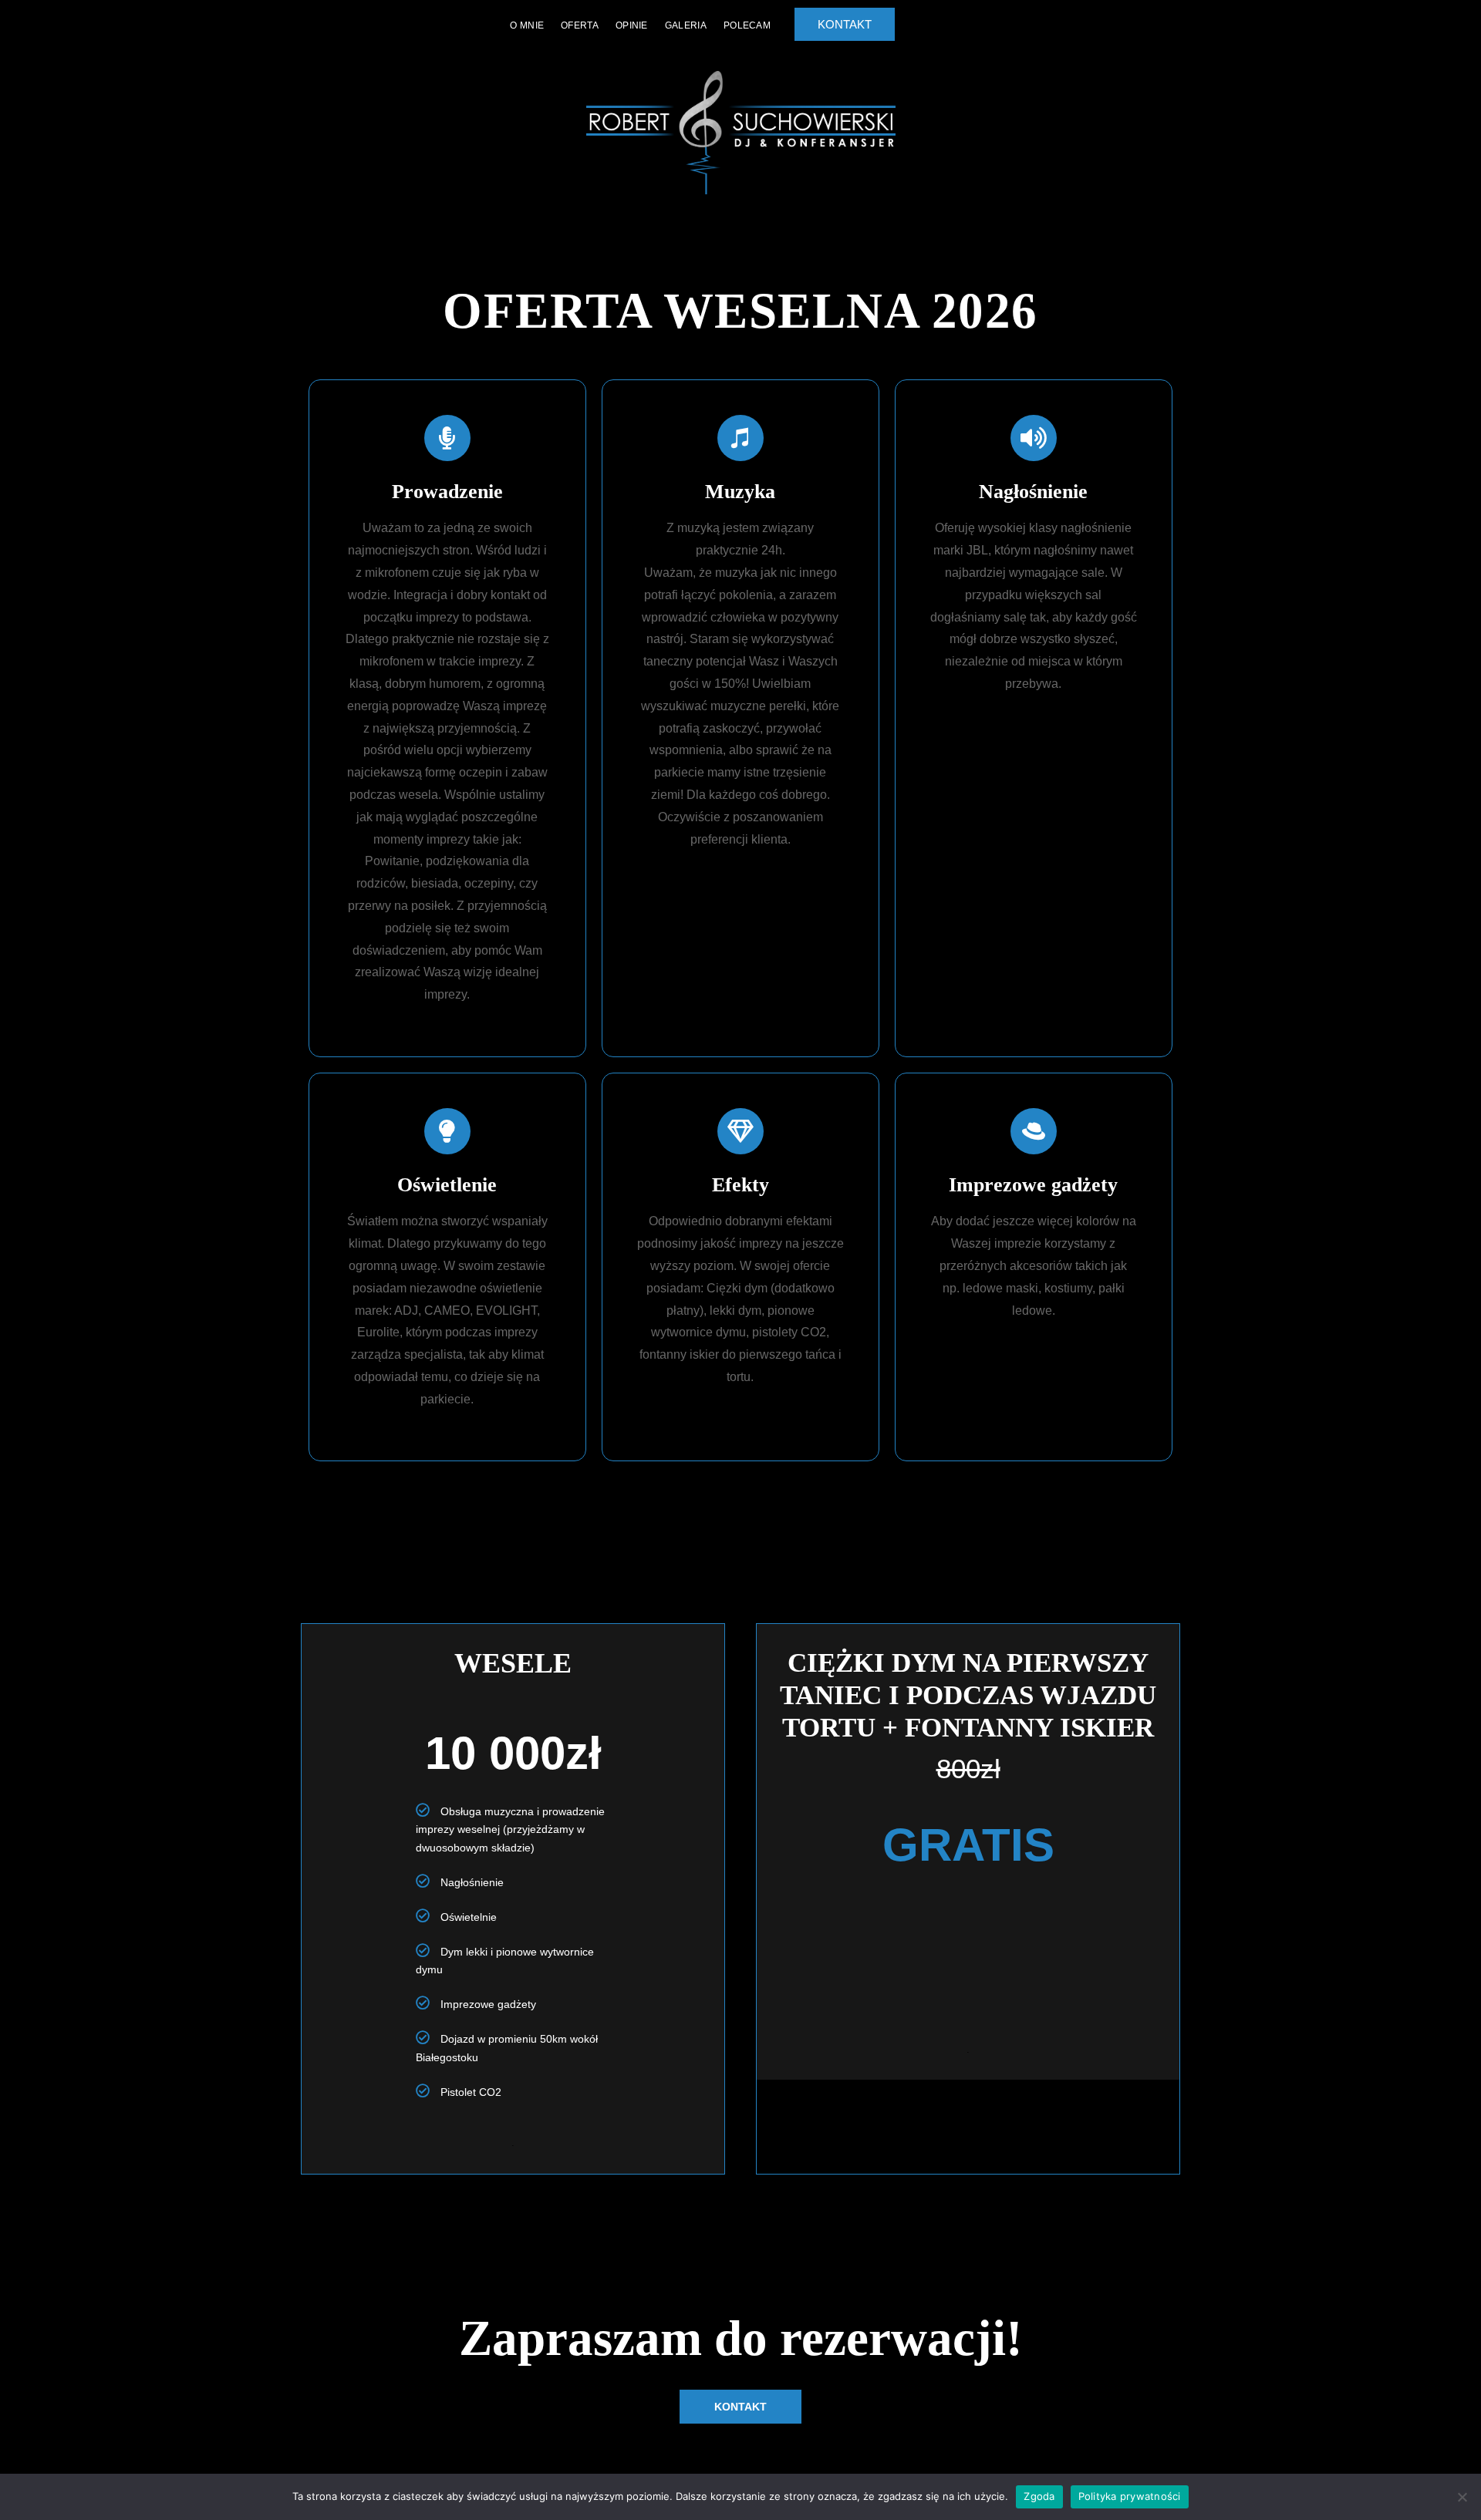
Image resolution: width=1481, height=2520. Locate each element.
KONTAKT (845, 24)
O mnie (527, 25)
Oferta (580, 25)
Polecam (747, 25)
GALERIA (686, 25)
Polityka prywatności (1130, 2496)
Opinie (632, 25)
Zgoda (1039, 2496)
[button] (740, 2407)
